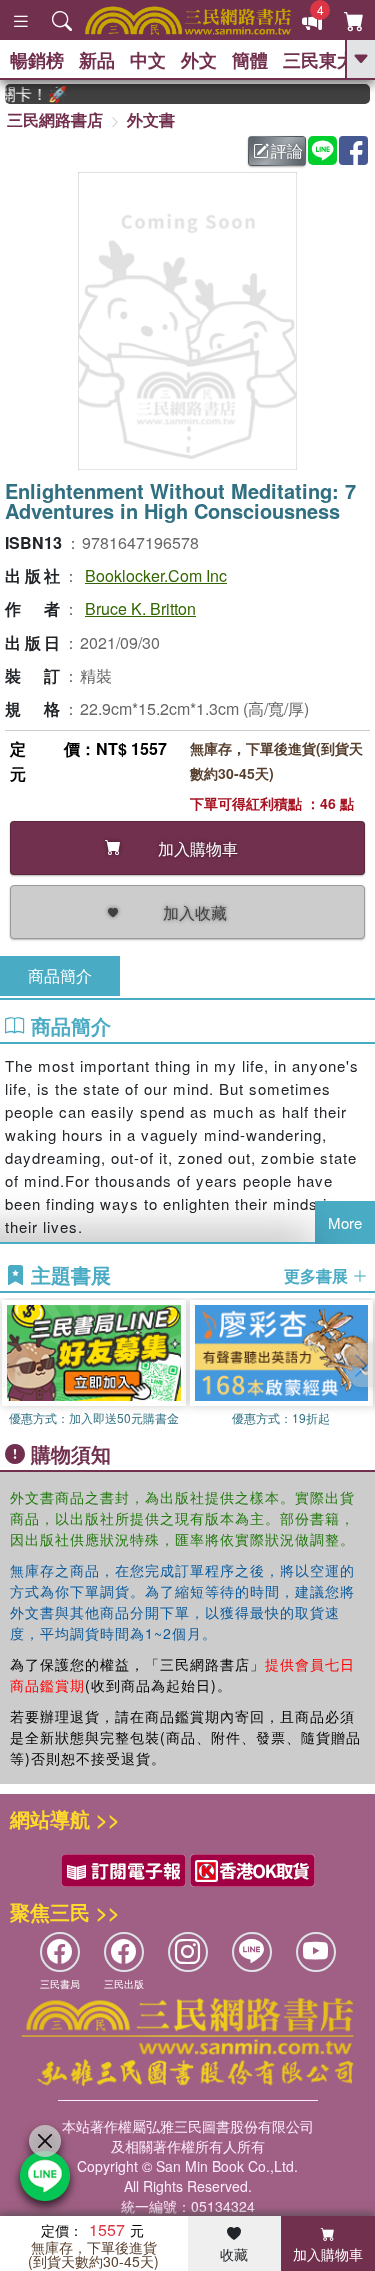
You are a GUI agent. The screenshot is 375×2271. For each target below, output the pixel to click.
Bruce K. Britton (140, 608)
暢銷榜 (37, 60)
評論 (287, 150)
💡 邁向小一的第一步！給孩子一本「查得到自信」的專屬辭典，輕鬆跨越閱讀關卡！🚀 (28, 94)
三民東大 (319, 60)
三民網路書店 (55, 119)
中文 (148, 60)
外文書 (151, 119)
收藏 (234, 2254)
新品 (97, 60)
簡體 (250, 60)
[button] (360, 1365)
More (345, 1222)
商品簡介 (60, 975)
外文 (199, 60)
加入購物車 (328, 2254)
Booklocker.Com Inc (156, 575)
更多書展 (318, 1276)
